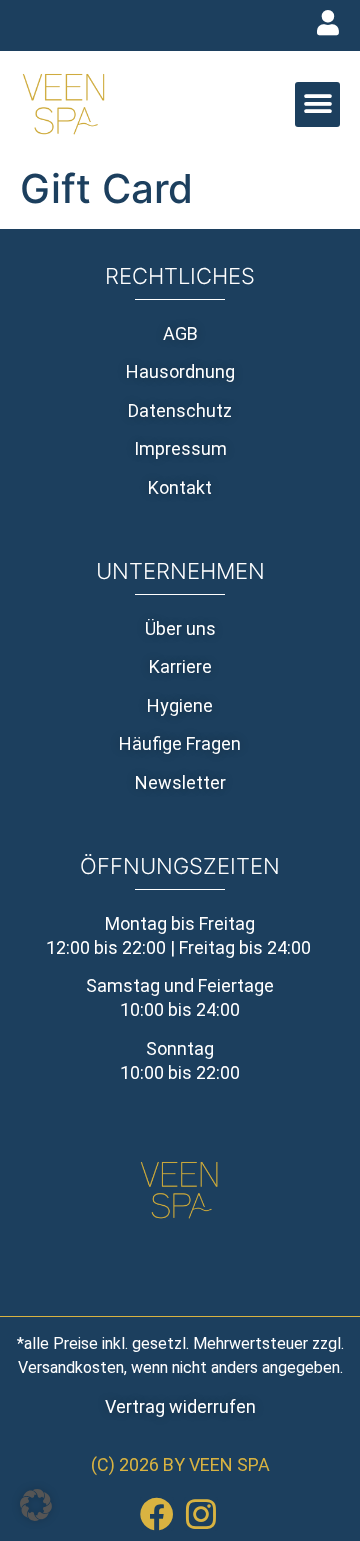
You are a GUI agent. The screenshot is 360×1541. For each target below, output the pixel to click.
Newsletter (180, 782)
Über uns (180, 628)
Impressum (180, 448)
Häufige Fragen (180, 743)
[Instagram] (201, 1514)
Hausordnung (180, 371)
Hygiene (180, 705)
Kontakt (180, 487)
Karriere (180, 666)
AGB (180, 333)
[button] (317, 104)
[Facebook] (157, 1514)
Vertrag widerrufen (180, 1406)
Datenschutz (180, 410)
